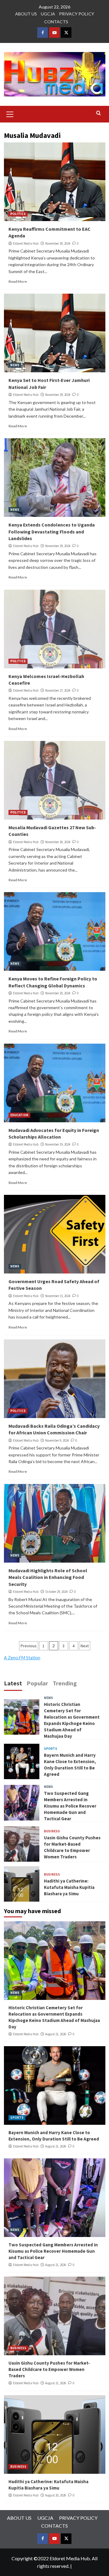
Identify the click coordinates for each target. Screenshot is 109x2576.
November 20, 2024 (58, 993)
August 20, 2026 (56, 2495)
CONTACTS (56, 22)
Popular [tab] (37, 1683)
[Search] (99, 113)
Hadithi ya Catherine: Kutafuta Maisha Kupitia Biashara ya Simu (69, 1887)
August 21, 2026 (56, 2034)
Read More (18, 281)
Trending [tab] (65, 1683)
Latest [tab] (13, 1683)
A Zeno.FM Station (22, 1658)
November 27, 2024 (58, 690)
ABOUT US (26, 14)
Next (85, 1646)
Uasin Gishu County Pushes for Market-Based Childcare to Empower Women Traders (49, 2369)
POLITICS (18, 214)
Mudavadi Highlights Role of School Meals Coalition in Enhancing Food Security (48, 1577)
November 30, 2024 (58, 243)
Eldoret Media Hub (26, 243)
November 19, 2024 (58, 1144)
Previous (29, 1646)
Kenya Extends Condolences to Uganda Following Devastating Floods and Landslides (52, 532)
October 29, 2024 (56, 1592)
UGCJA (48, 14)
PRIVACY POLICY (77, 14)
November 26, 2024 (58, 842)
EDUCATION (19, 1115)
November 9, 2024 (57, 1440)
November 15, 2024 (58, 1296)
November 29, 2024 (58, 395)
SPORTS (51, 1749)
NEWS (15, 365)
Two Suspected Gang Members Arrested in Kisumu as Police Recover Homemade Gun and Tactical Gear (70, 1806)
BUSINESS (52, 1831)
